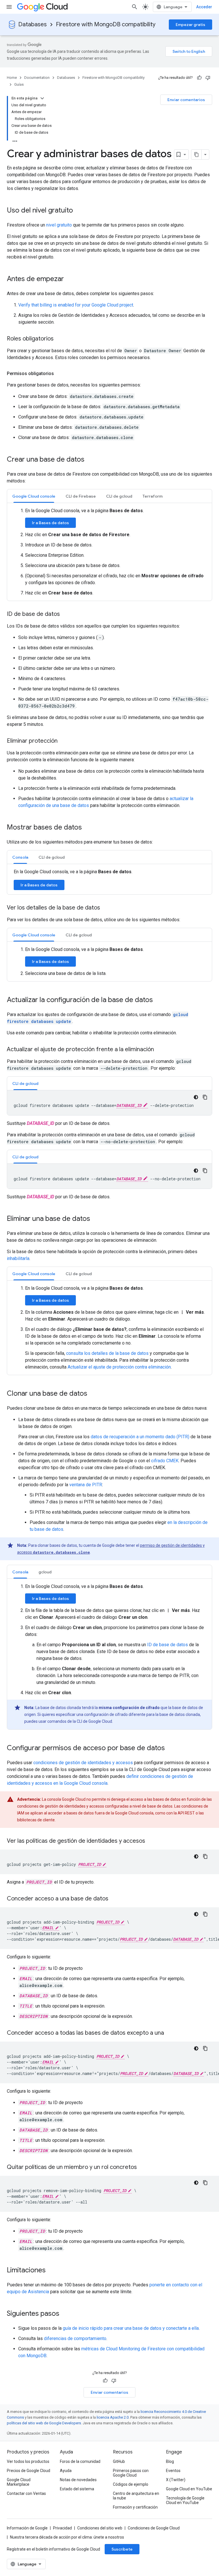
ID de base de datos (168, 1645)
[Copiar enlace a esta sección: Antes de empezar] (70, 279)
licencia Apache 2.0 (113, 2417)
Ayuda (66, 2471)
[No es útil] (208, 78)
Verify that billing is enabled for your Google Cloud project (76, 305)
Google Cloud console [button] (34, 496)
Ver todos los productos (28, 2461)
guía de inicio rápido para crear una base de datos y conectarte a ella (131, 2328)
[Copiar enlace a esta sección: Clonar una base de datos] (93, 1394)
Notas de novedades (78, 2480)
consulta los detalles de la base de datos (107, 1353)
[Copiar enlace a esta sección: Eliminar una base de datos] (96, 1219)
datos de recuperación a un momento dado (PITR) (140, 1437)
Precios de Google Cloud (29, 2471)
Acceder (204, 7)
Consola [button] (20, 857)
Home (12, 78)
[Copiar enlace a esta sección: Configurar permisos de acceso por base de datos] (171, 1748)
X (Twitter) (176, 2480)
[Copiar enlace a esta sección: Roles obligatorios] (59, 339)
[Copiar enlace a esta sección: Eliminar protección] (63, 741)
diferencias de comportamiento (75, 2338)
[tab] (34, 496)
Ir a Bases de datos (50, 523)
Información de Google (27, 2528)
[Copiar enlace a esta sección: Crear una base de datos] (90, 460)
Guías (19, 84)
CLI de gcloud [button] (119, 496)
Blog (170, 2461)
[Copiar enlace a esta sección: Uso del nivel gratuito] (79, 211)
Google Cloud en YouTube (189, 2489)
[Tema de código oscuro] (196, 1097)
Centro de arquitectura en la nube (136, 2496)
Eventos (173, 2471)
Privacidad (62, 2528)
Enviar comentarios (186, 100)
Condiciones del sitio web (100, 2528)
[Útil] (199, 78)
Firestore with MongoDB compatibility (106, 24)
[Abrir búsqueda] (135, 7)
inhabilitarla (18, 1258)
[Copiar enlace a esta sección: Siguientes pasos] (65, 2314)
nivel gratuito (59, 225)
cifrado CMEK (165, 1461)
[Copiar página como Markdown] (196, 155)
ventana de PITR (86, 1485)
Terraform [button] (153, 496)
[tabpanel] (109, 552)
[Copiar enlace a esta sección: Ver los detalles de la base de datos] (106, 908)
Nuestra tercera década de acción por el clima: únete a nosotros (67, 2537)
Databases (33, 24)
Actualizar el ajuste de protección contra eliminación (119, 1367)
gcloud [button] (45, 1572)
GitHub (119, 2461)
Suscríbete (122, 2549)
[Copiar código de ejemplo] (205, 1097)
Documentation (37, 78)
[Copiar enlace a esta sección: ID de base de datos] (66, 614)
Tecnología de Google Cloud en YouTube (185, 2500)
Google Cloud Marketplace (19, 2482)
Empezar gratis (190, 25)
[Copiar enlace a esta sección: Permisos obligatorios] (60, 374)
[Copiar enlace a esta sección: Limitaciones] (51, 2271)
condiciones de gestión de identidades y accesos (83, 1763)
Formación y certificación (135, 2507)
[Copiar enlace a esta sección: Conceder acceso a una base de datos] (114, 1899)
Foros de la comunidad (80, 2461)
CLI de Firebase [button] (81, 496)
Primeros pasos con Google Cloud (131, 2473)
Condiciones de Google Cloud (154, 2528)
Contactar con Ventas (26, 2493)
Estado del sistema (77, 2489)
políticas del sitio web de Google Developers (44, 2423)
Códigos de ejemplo (131, 2484)
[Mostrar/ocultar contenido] (42, 98)
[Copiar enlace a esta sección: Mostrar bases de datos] (88, 828)
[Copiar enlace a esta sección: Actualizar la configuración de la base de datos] (159, 1000)
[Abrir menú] (9, 7)
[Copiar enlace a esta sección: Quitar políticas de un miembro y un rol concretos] (143, 2168)
